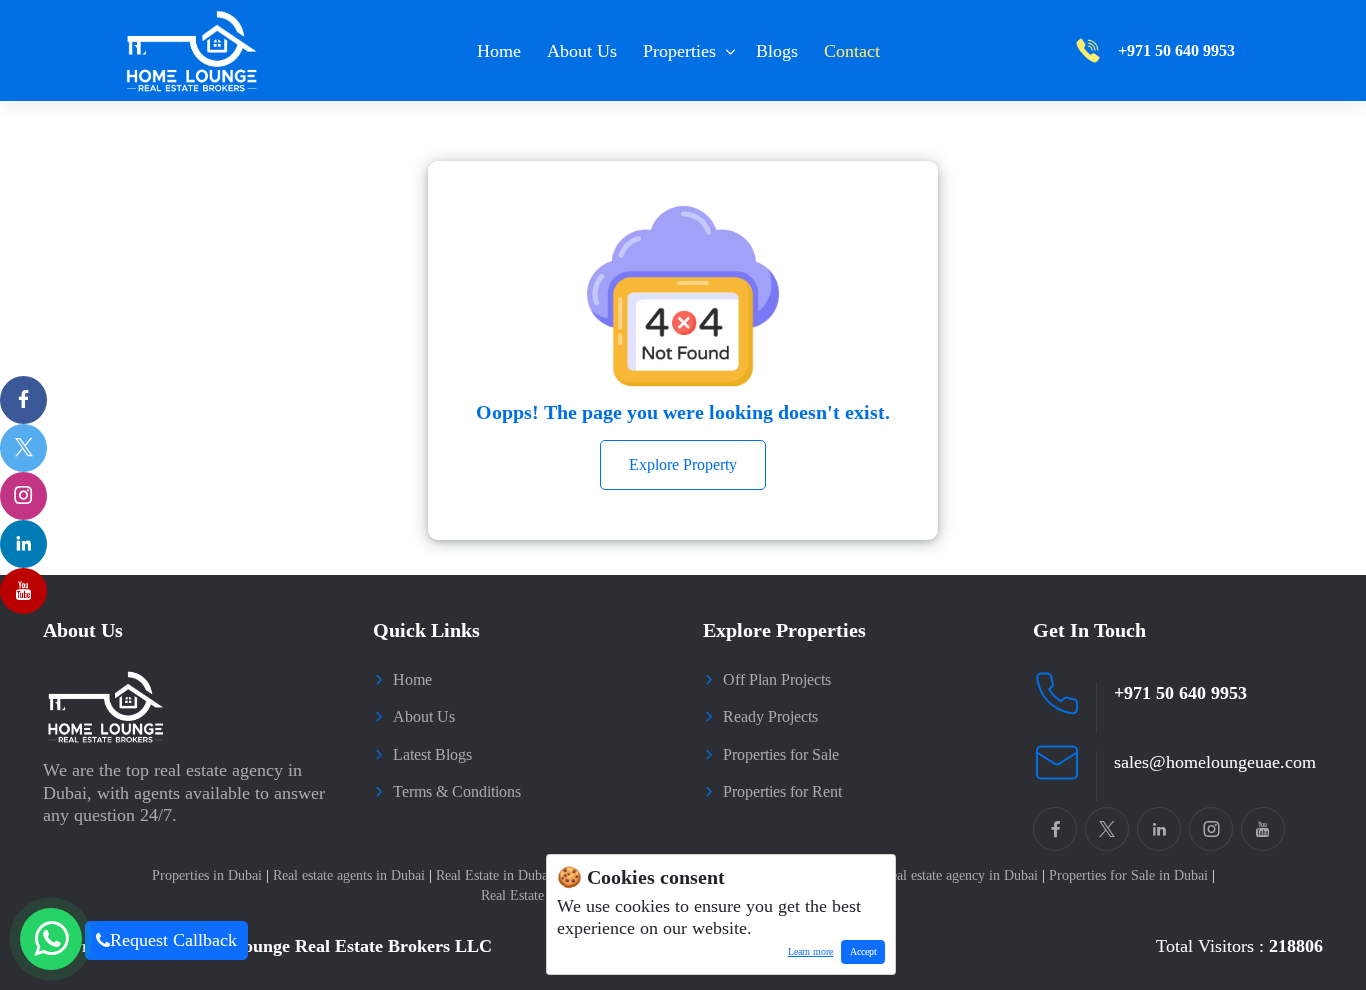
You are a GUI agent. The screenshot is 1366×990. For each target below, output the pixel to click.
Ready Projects (770, 716)
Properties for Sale (781, 754)
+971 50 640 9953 (1180, 693)
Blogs (777, 51)
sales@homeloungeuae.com (1215, 762)
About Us (582, 51)
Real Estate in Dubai (497, 875)
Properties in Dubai (210, 875)
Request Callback (173, 940)
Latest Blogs (432, 754)
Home (499, 51)
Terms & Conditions (457, 791)
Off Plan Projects (777, 679)
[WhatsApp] (51, 939)
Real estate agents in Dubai (352, 875)
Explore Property (683, 464)
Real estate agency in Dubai (963, 875)
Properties (679, 51)
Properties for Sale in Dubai (1132, 875)
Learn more (806, 955)
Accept (863, 951)
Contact (852, 51)
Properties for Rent (782, 791)
